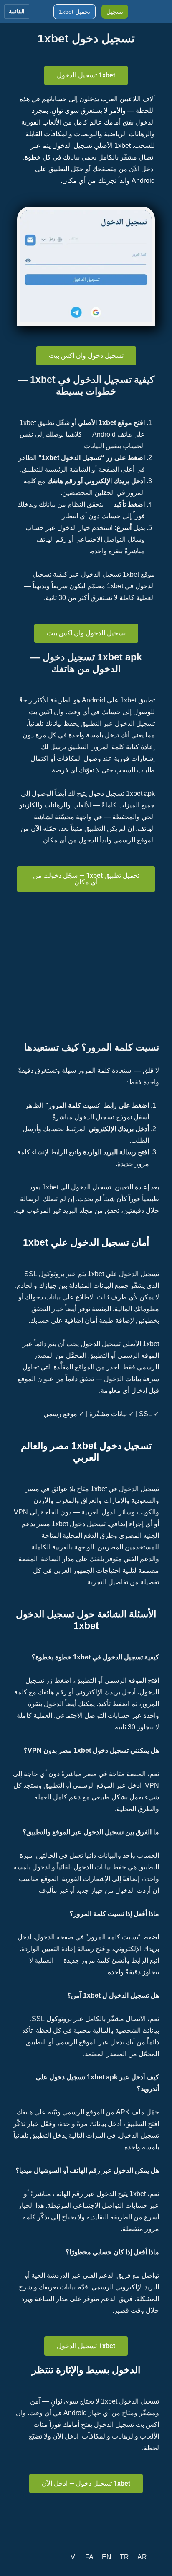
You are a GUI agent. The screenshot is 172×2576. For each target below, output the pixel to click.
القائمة (17, 11)
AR (142, 2557)
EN (107, 2557)
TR (124, 2557)
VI (74, 2557)
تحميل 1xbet (75, 12)
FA (89, 2557)
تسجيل (115, 12)
